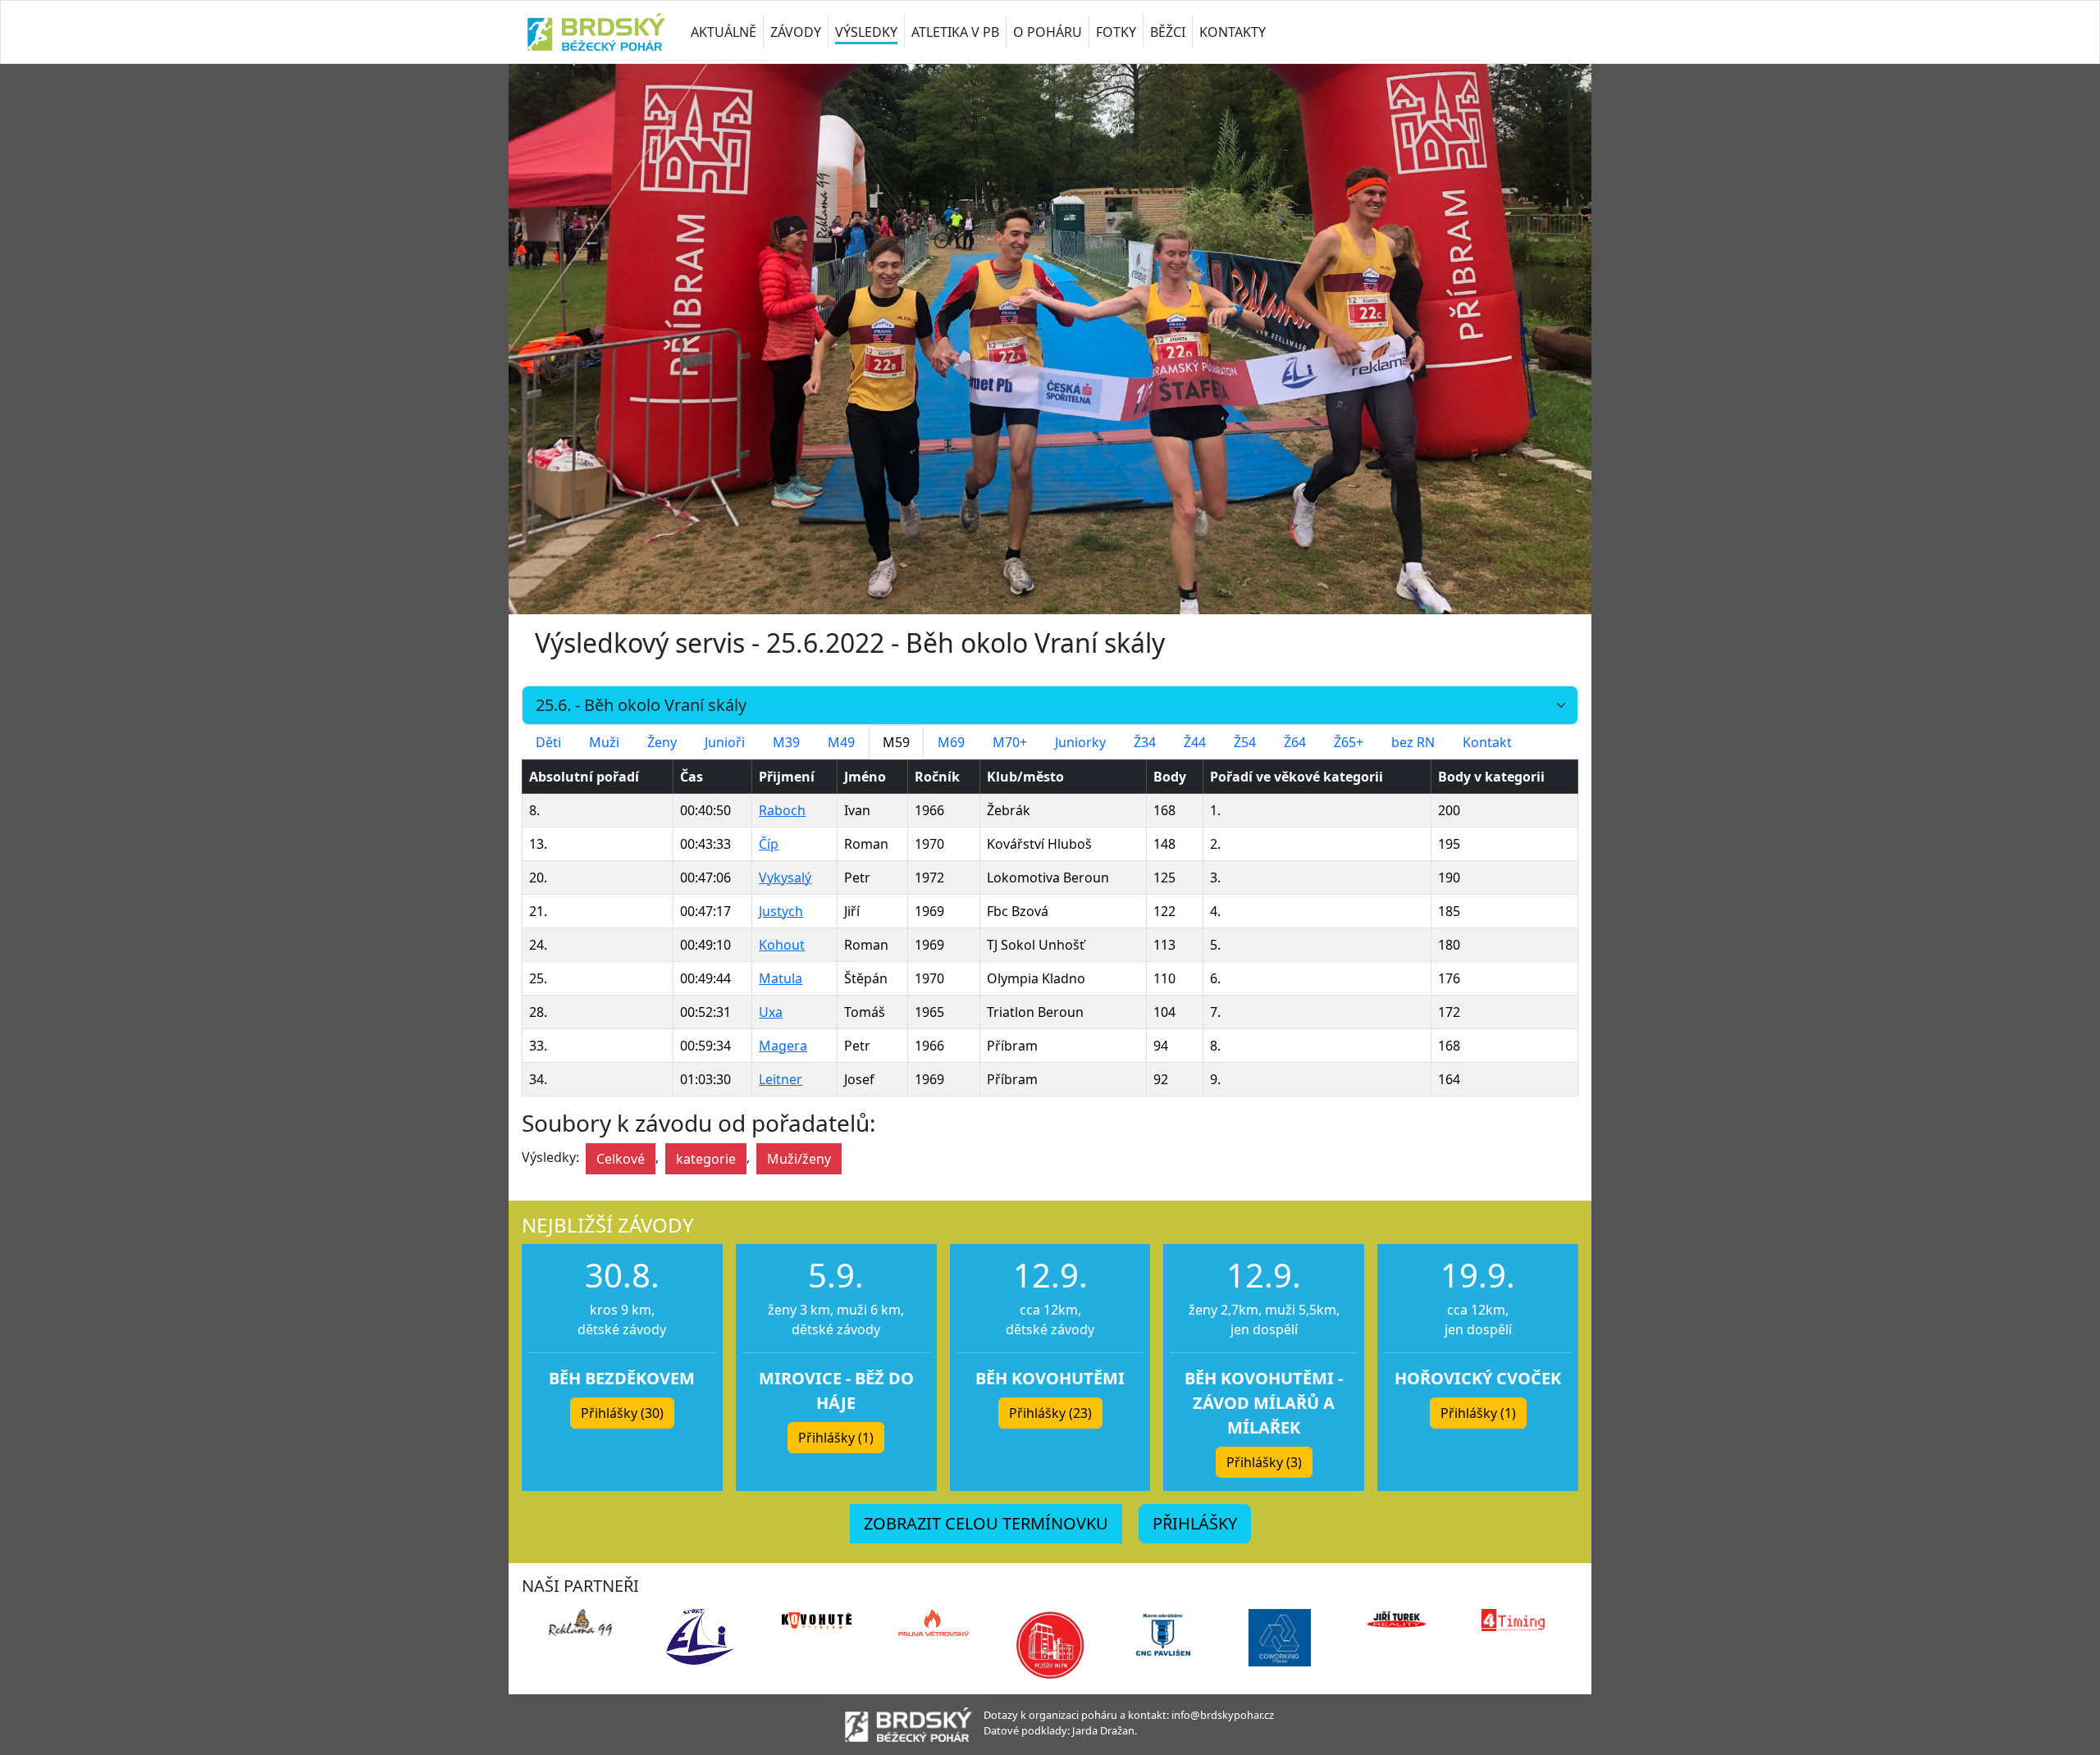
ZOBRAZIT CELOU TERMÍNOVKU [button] (986, 1523)
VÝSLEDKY (866, 32)
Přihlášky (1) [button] (836, 1438)
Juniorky (1080, 742)
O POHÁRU (1048, 32)
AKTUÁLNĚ (724, 32)
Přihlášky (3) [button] (1264, 1462)
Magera (783, 1046)
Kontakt (1487, 742)
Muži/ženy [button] (799, 1159)
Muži (604, 742)
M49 (841, 742)
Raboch (782, 810)
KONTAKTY (1233, 32)
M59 (896, 742)
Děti (548, 742)
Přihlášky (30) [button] (622, 1413)
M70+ (1010, 742)
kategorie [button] (706, 1159)
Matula (781, 978)
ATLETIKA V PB (955, 32)
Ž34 (1145, 742)
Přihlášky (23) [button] (1050, 1413)
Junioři (725, 742)
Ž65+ (1349, 742)
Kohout (782, 945)
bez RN (1413, 742)
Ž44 (1195, 742)
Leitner (781, 1079)
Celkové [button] (621, 1159)
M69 (951, 742)
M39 (786, 742)
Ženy (662, 742)
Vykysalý (785, 877)
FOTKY (1116, 32)
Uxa (771, 1012)
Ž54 (1245, 742)
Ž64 (1295, 742)
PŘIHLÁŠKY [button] (1195, 1523)
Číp (769, 844)
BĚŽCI (1168, 32)
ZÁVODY (796, 32)
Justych (781, 911)
